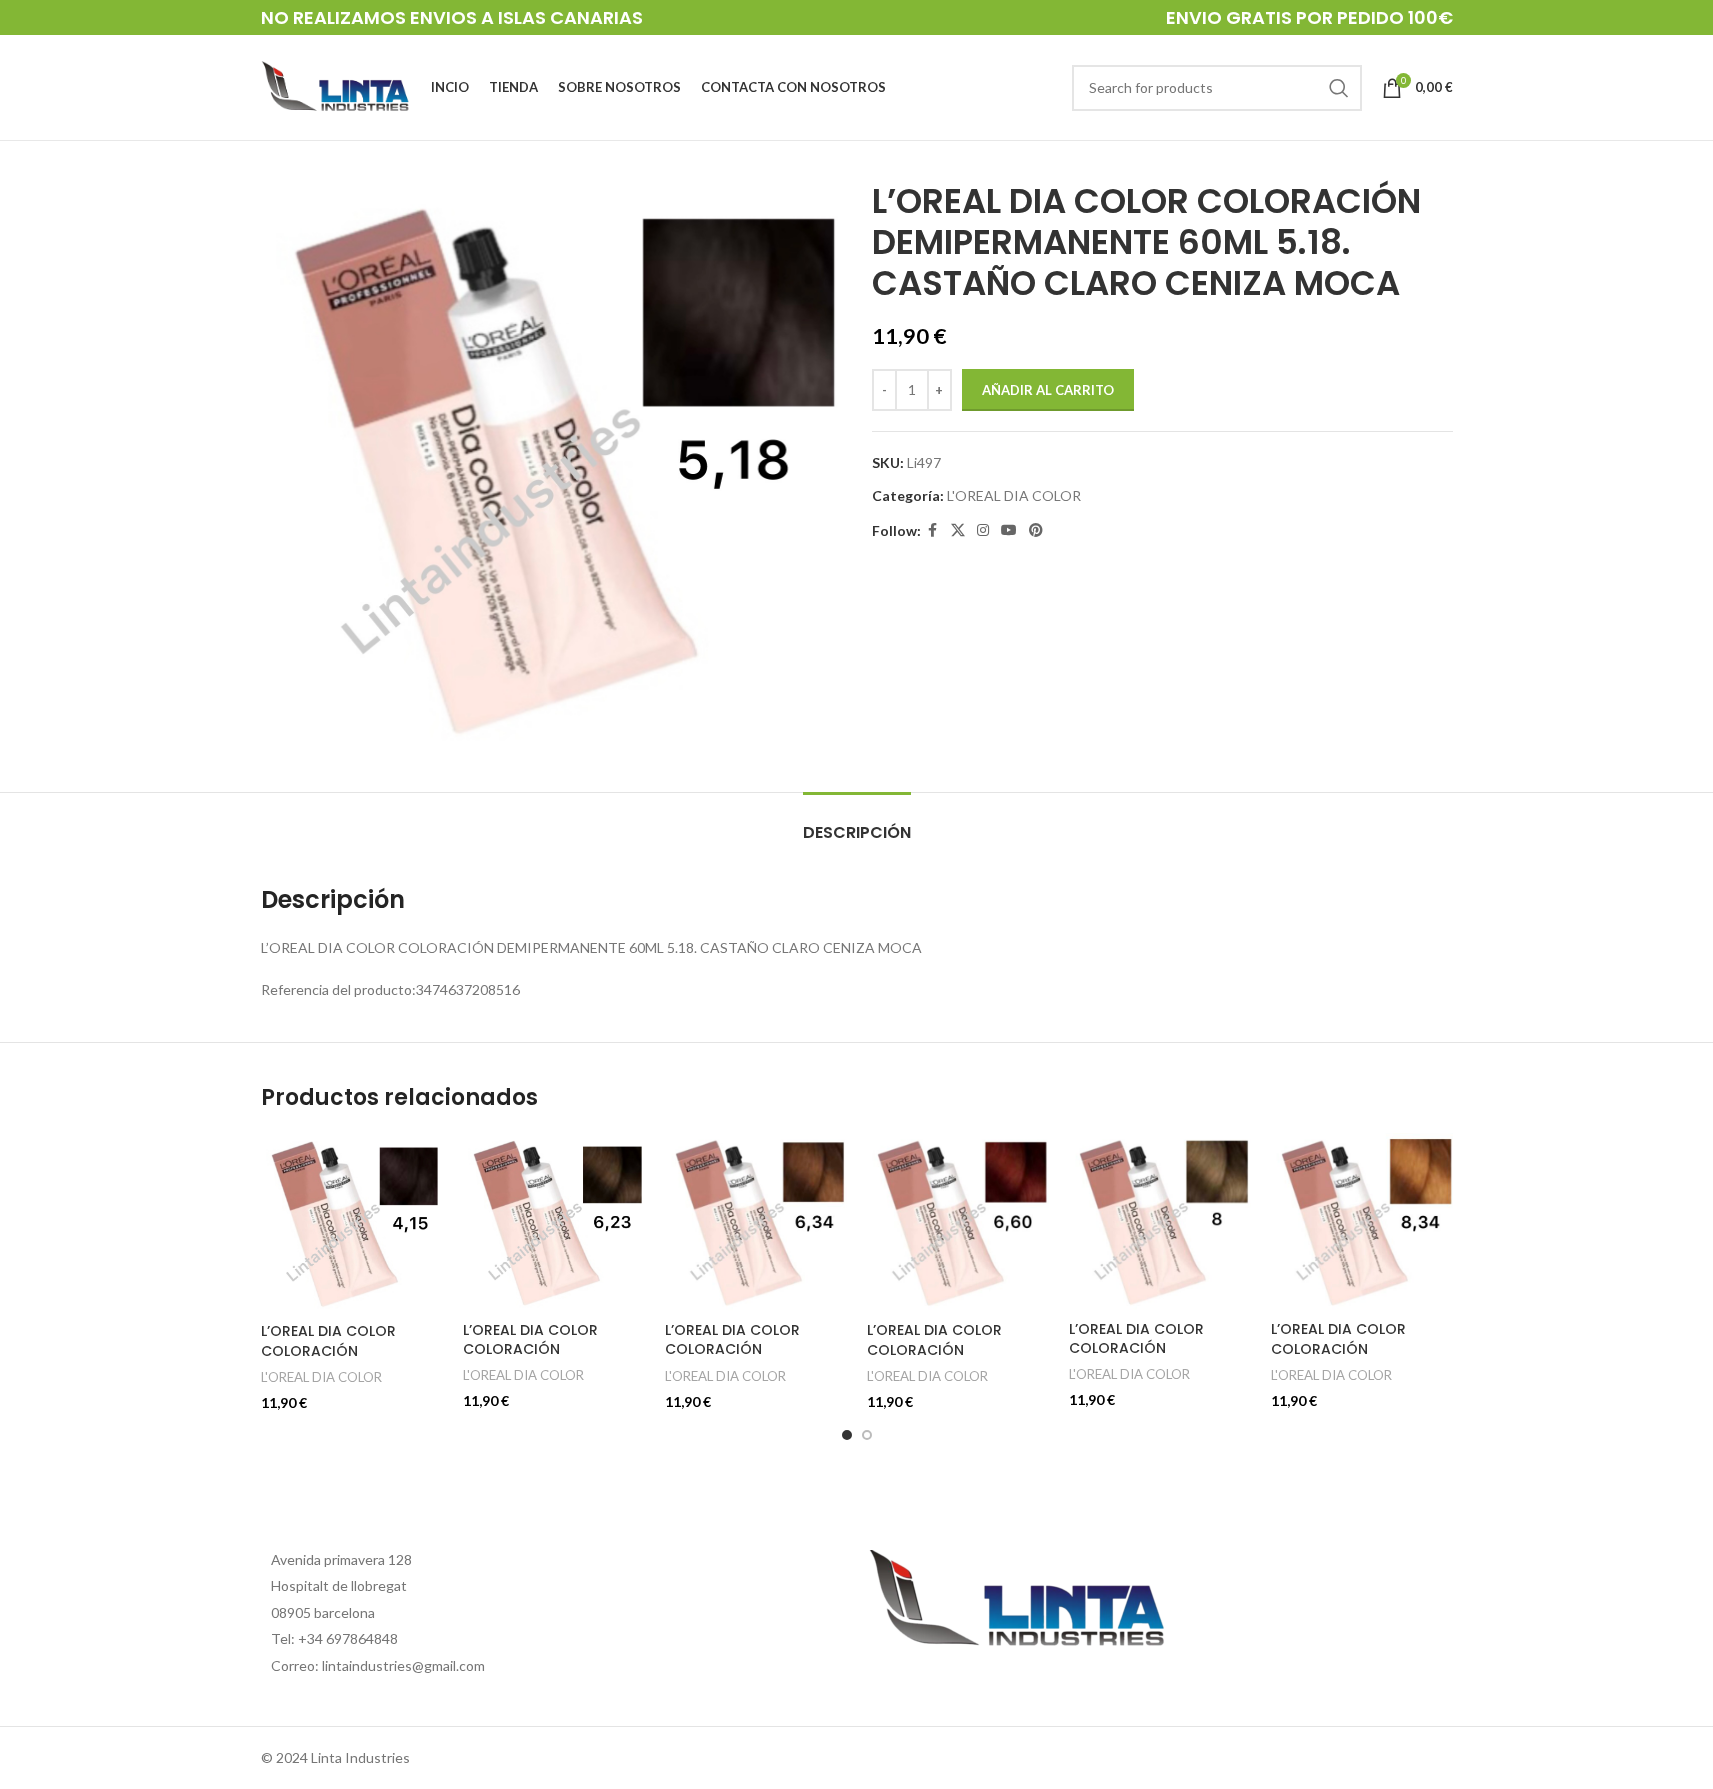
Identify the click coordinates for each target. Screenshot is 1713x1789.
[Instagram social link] (983, 530)
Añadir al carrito (1048, 390)
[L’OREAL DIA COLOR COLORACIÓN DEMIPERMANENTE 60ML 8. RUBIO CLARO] (1160, 1221)
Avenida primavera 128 (341, 1559)
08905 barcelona (323, 1612)
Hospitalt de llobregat (339, 1585)
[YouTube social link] (1009, 530)
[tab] (857, 822)
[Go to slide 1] (847, 1435)
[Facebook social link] (933, 530)
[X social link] (958, 530)
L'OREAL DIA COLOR (1014, 495)
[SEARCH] (1339, 88)
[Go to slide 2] (867, 1435)
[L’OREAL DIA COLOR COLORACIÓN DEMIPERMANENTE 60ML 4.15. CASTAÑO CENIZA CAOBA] (352, 1222)
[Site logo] (336, 85)
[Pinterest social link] (1036, 530)
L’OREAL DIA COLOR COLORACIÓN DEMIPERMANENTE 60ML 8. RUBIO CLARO (1158, 1358)
